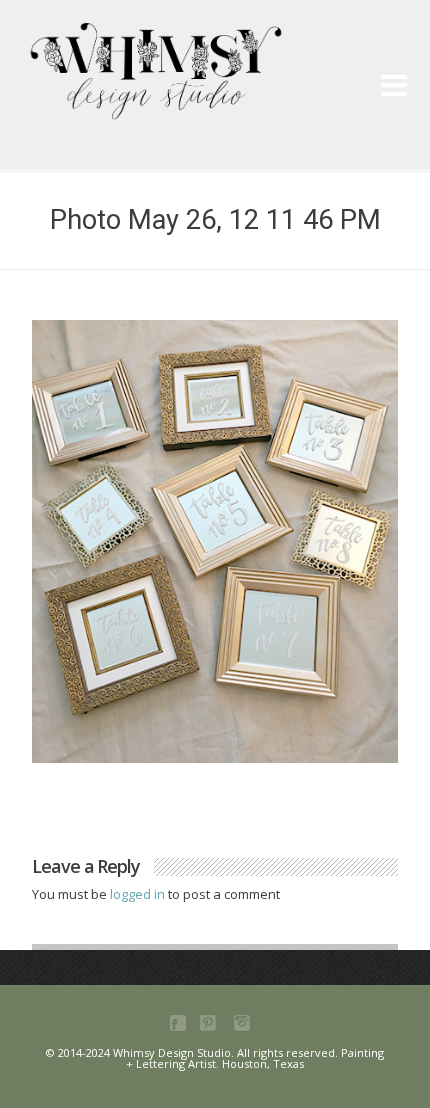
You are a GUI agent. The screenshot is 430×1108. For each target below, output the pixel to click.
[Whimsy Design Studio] (222, 56)
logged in (139, 894)
